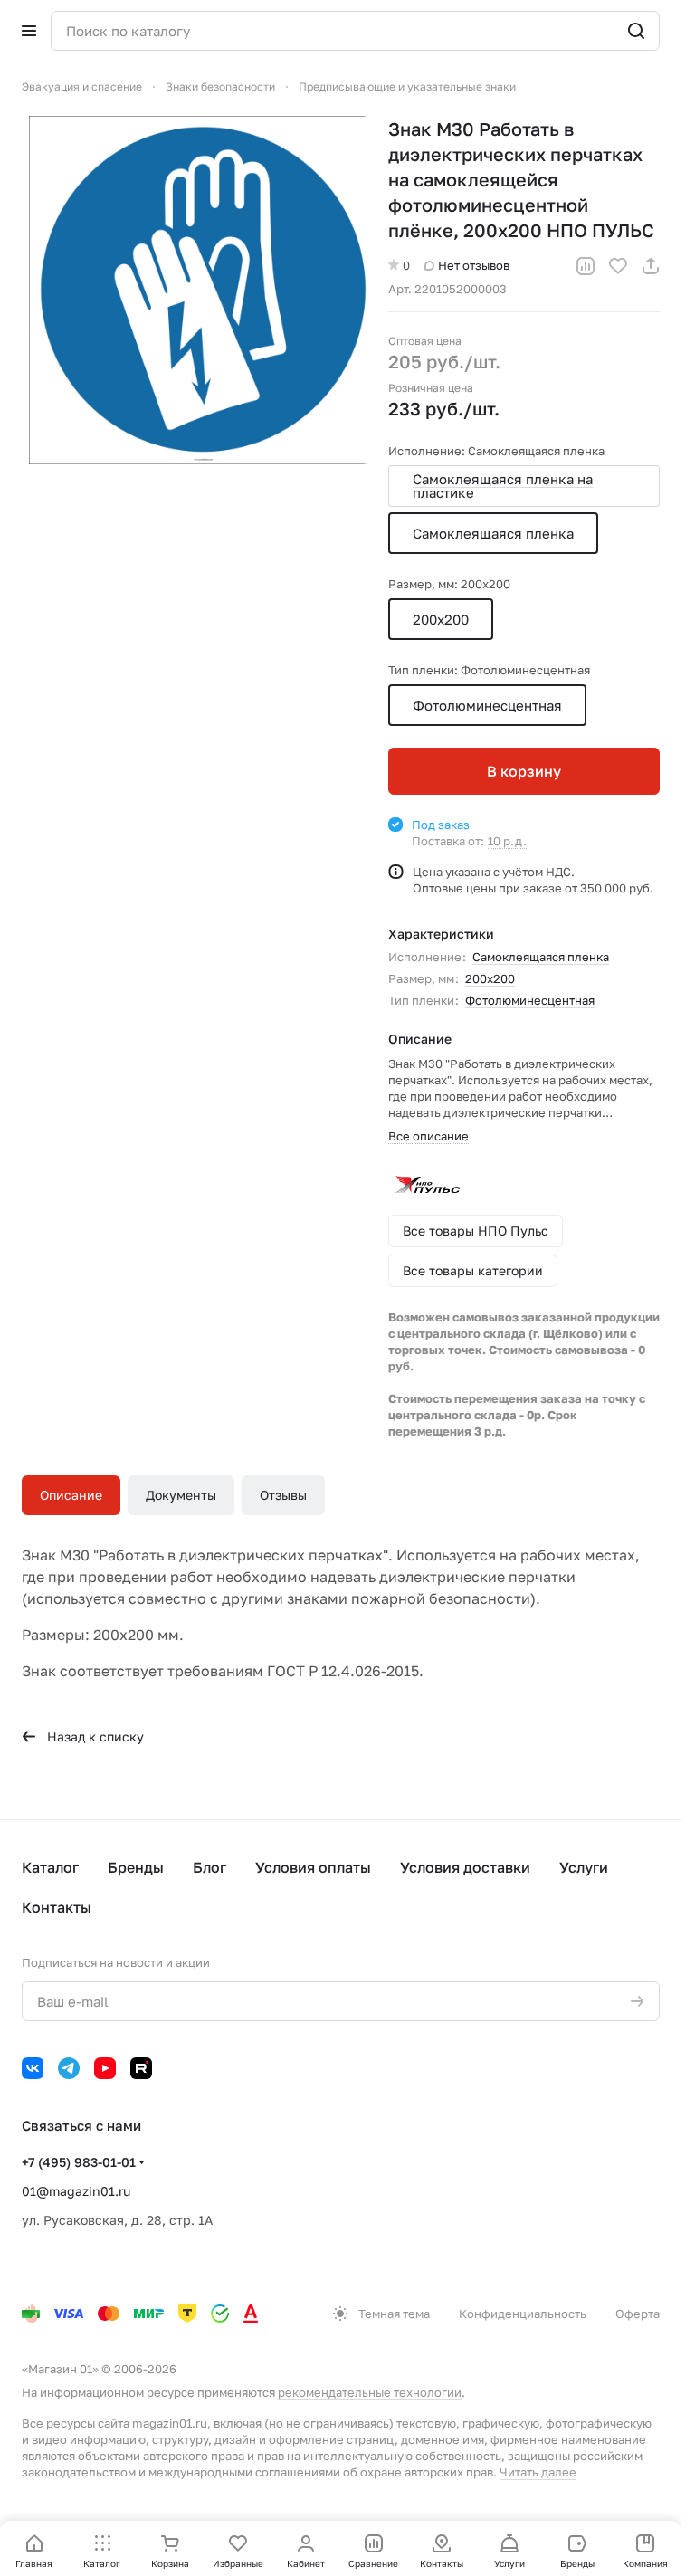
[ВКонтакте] (33, 2068)
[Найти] (636, 31)
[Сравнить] (586, 266)
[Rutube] (141, 2068)
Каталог (50, 1867)
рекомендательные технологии (370, 2392)
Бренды (136, 1867)
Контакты (57, 1907)
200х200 (490, 978)
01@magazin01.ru (76, 2191)
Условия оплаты (313, 1867)
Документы (181, 1495)
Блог (209, 1867)
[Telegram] (69, 2068)
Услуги (584, 1867)
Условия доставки (465, 1867)
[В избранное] (618, 266)
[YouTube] (105, 2068)
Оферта (638, 2314)
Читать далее (538, 2472)
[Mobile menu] (29, 31)
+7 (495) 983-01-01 (79, 2162)
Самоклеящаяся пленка (541, 957)
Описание (71, 1495)
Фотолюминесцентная (530, 1000)
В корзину (524, 771)
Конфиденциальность (523, 2314)
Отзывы (283, 1495)
